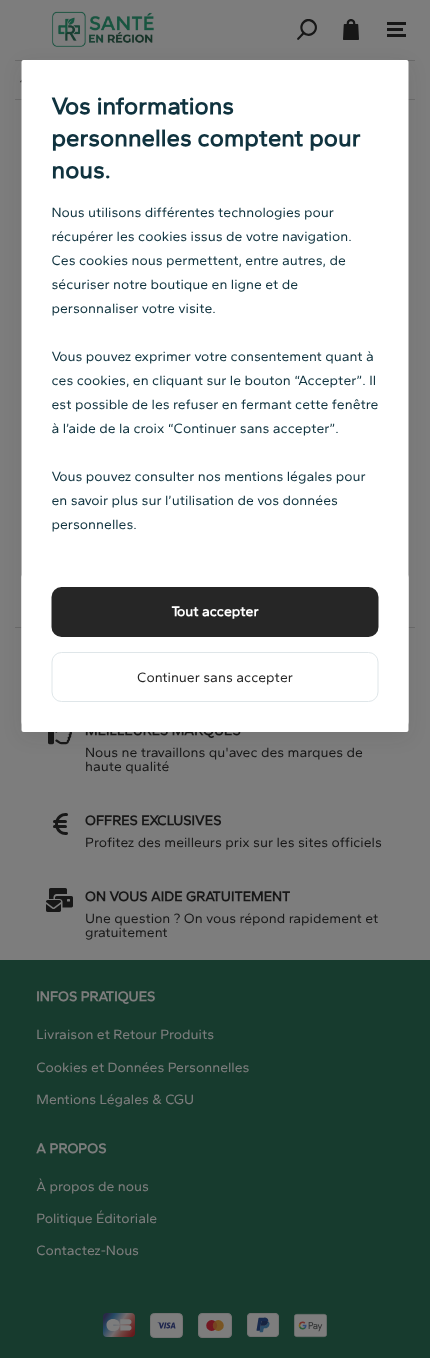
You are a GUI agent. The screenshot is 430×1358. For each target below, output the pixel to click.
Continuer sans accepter (215, 677)
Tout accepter (214, 611)
